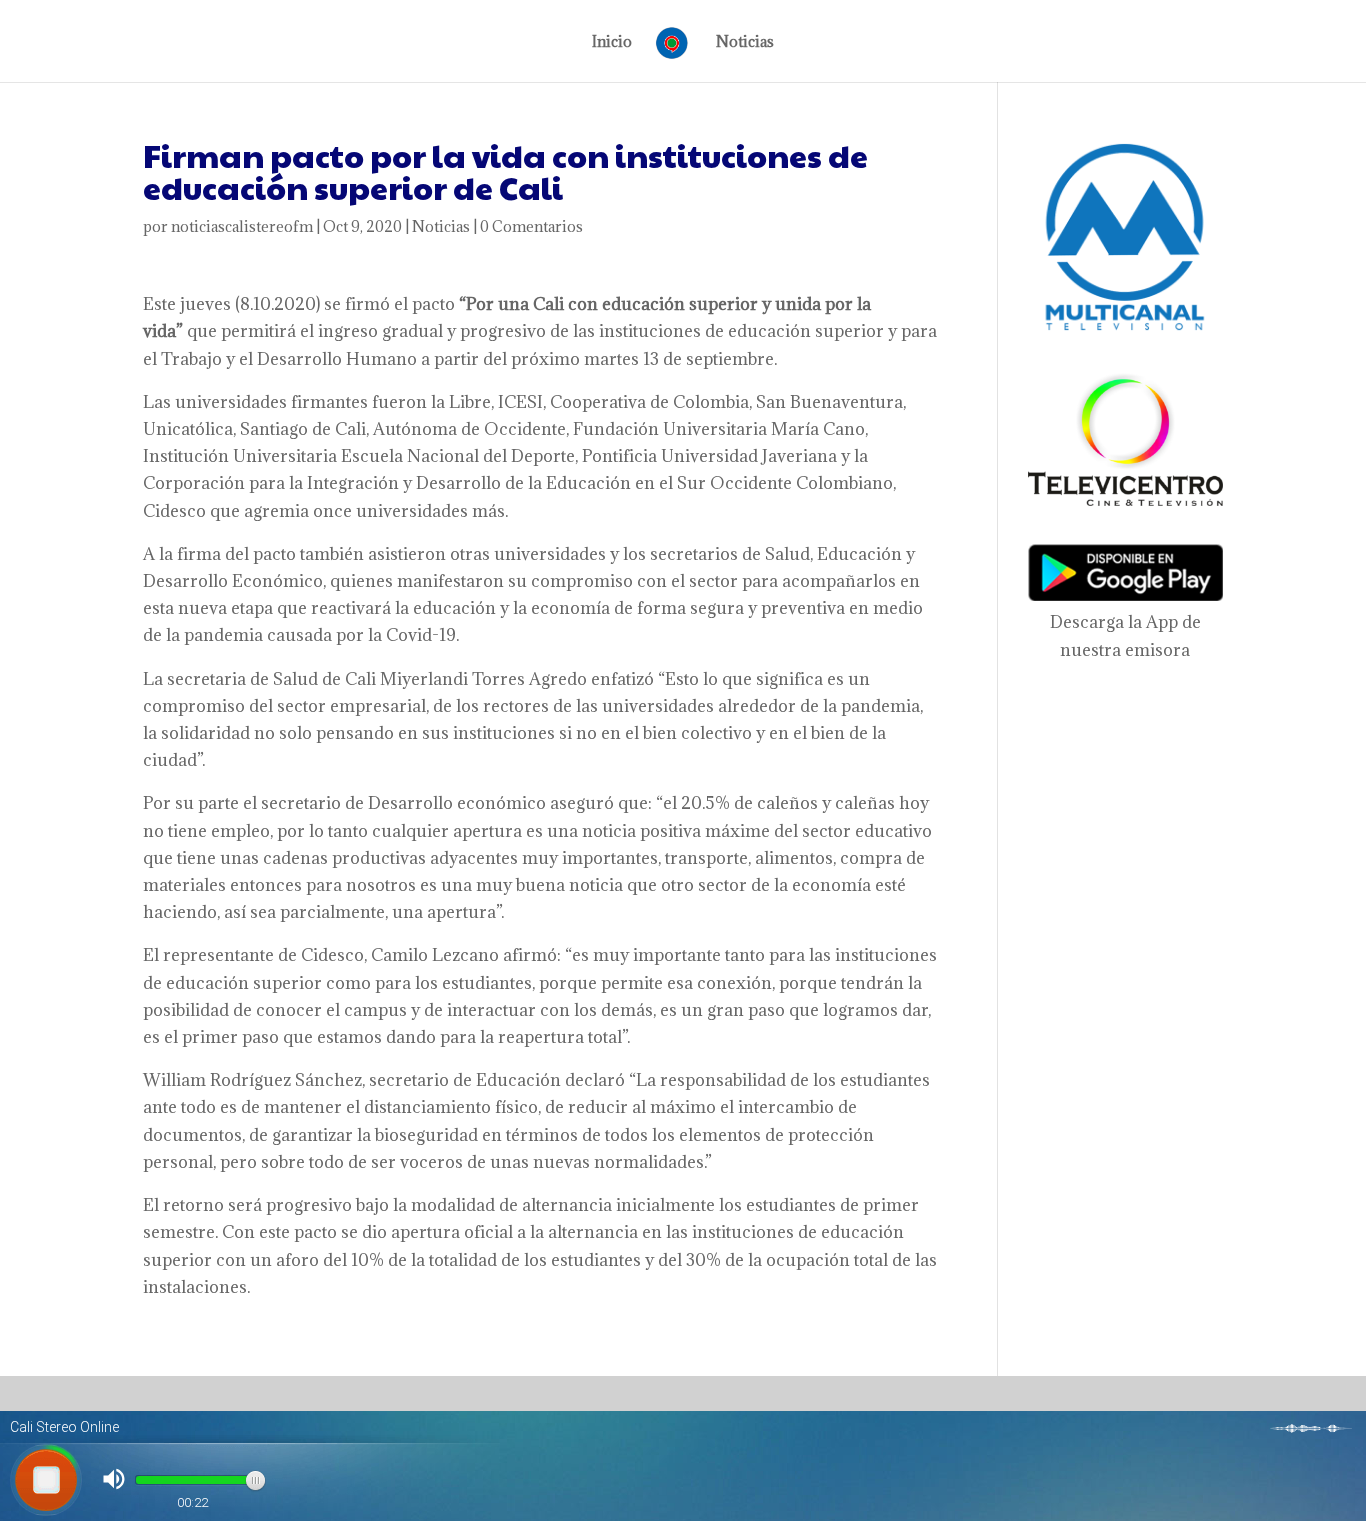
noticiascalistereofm (242, 226)
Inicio (612, 43)
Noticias (745, 43)
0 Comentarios (531, 226)
